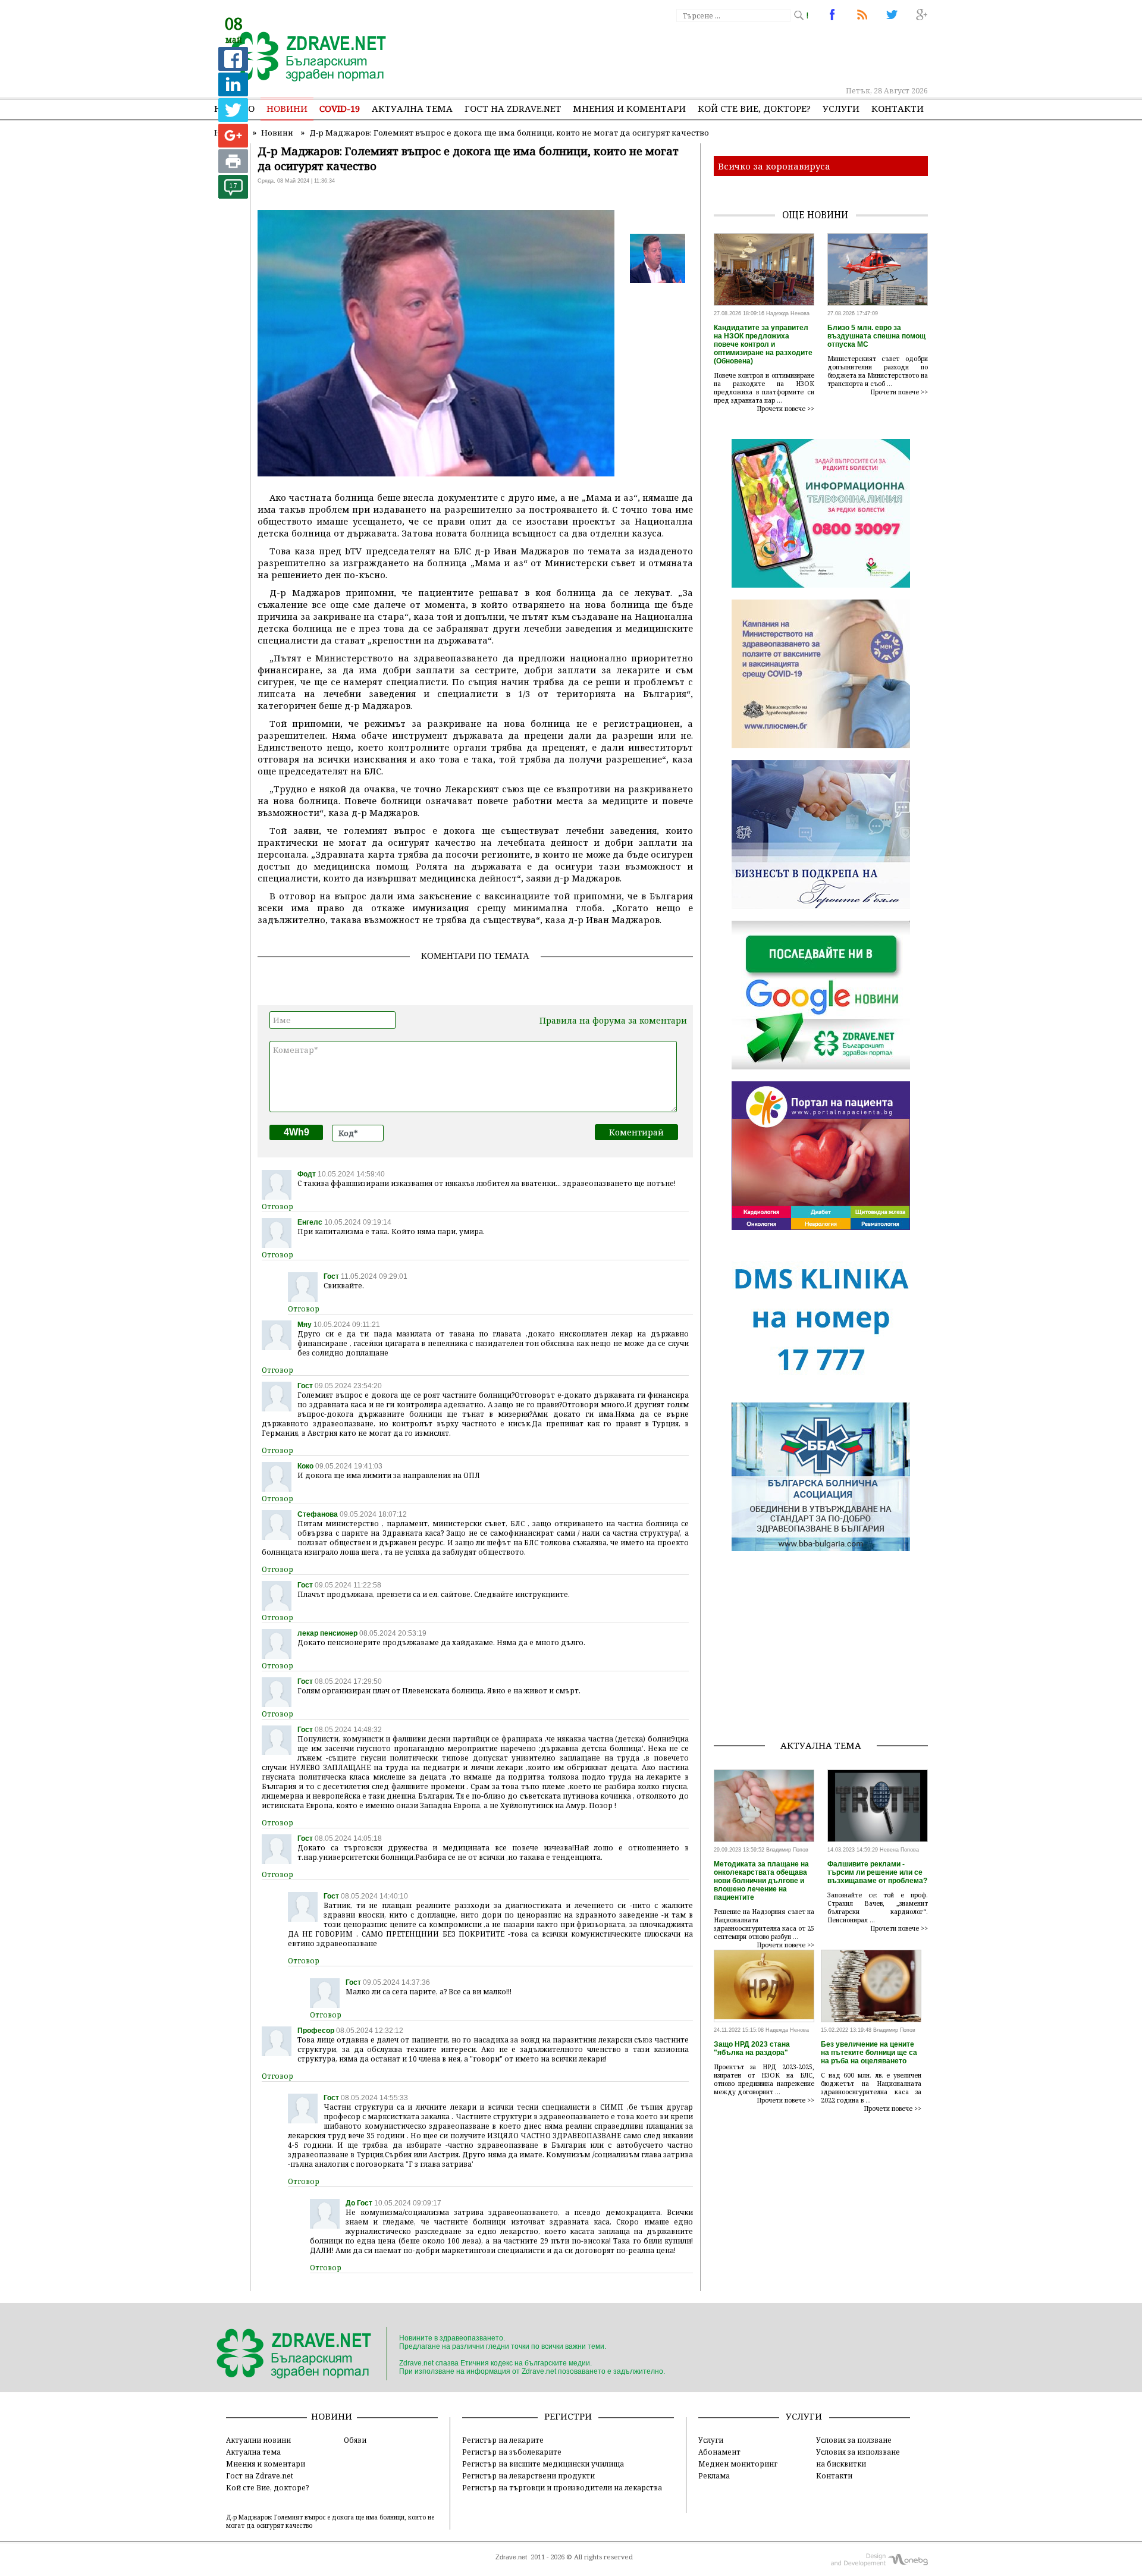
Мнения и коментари (629, 108)
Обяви (355, 2440)
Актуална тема (412, 108)
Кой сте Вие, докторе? (754, 108)
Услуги (841, 108)
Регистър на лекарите (503, 2440)
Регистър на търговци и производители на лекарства (562, 2487)
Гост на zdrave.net (513, 108)
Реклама (714, 2475)
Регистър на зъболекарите (512, 2452)
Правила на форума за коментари (613, 1020)
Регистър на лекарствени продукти (528, 2475)
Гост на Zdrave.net (260, 2475)
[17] (233, 195)
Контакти (898, 108)
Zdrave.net (511, 2557)
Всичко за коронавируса (774, 166)
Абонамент (719, 2452)
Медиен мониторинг (738, 2464)
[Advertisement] (710, 54)
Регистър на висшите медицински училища (543, 2464)
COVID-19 (340, 108)
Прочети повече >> (786, 409)
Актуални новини (258, 2440)
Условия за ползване (854, 2440)
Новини (287, 108)
